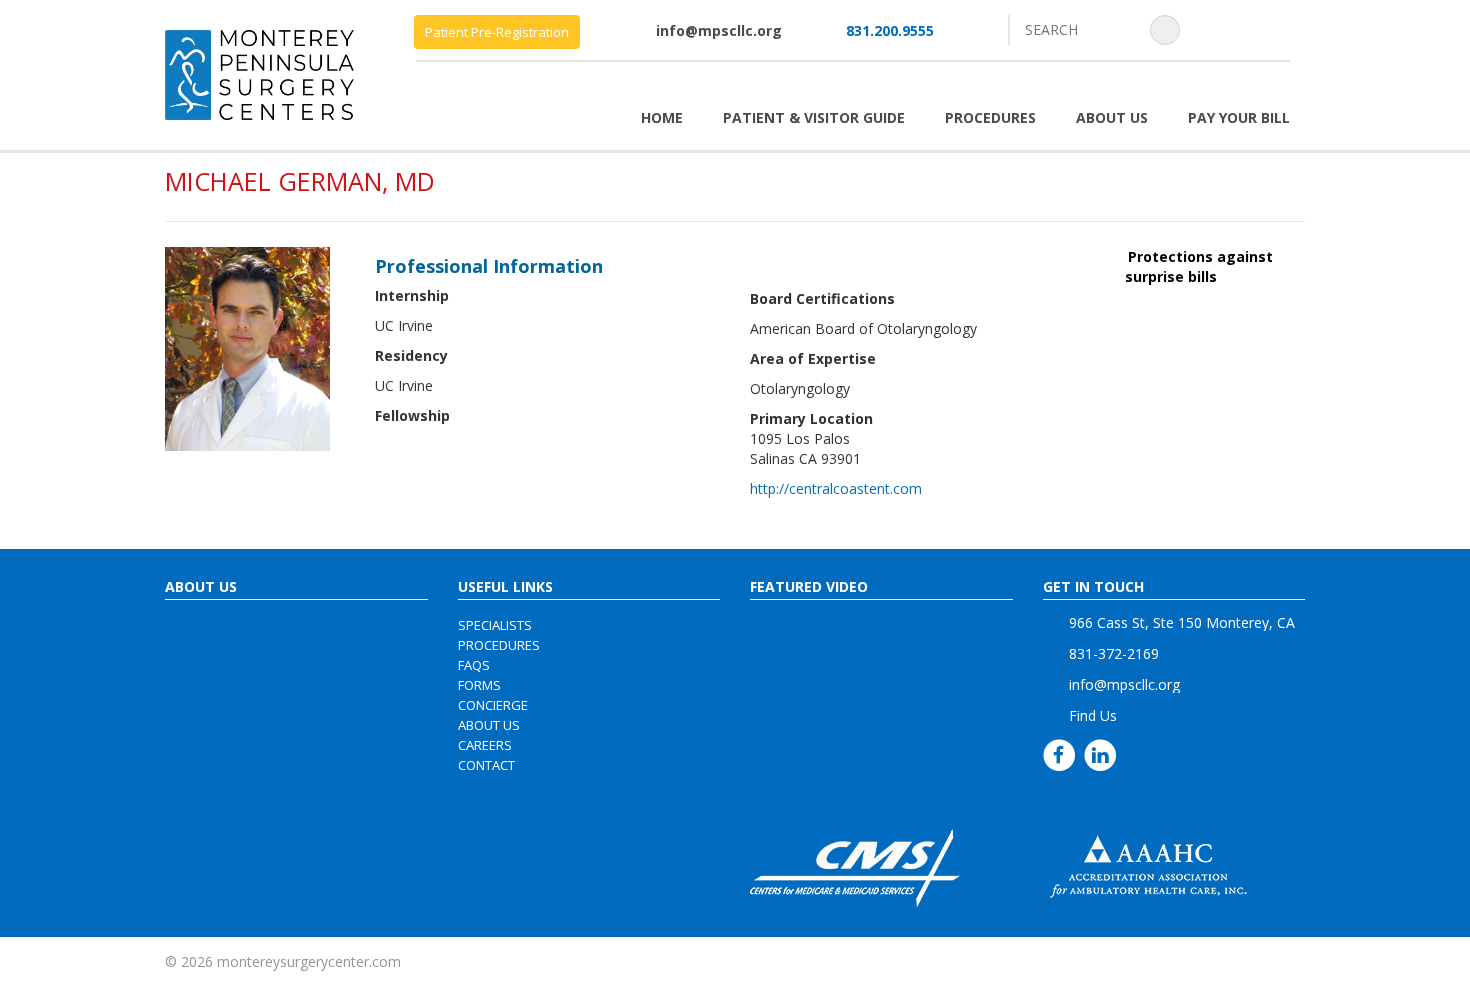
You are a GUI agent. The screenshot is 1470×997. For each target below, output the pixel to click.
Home (662, 117)
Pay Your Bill (1239, 117)
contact (486, 765)
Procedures (990, 117)
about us (489, 725)
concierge (493, 705)
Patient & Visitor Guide (814, 117)
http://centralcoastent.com (836, 488)
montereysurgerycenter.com (309, 961)
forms (479, 685)
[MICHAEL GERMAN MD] (247, 347)
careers (485, 745)
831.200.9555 (890, 30)
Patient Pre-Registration (497, 32)
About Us (1112, 117)
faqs (474, 665)
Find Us (1093, 715)
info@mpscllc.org (719, 30)
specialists (495, 625)
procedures (499, 645)
